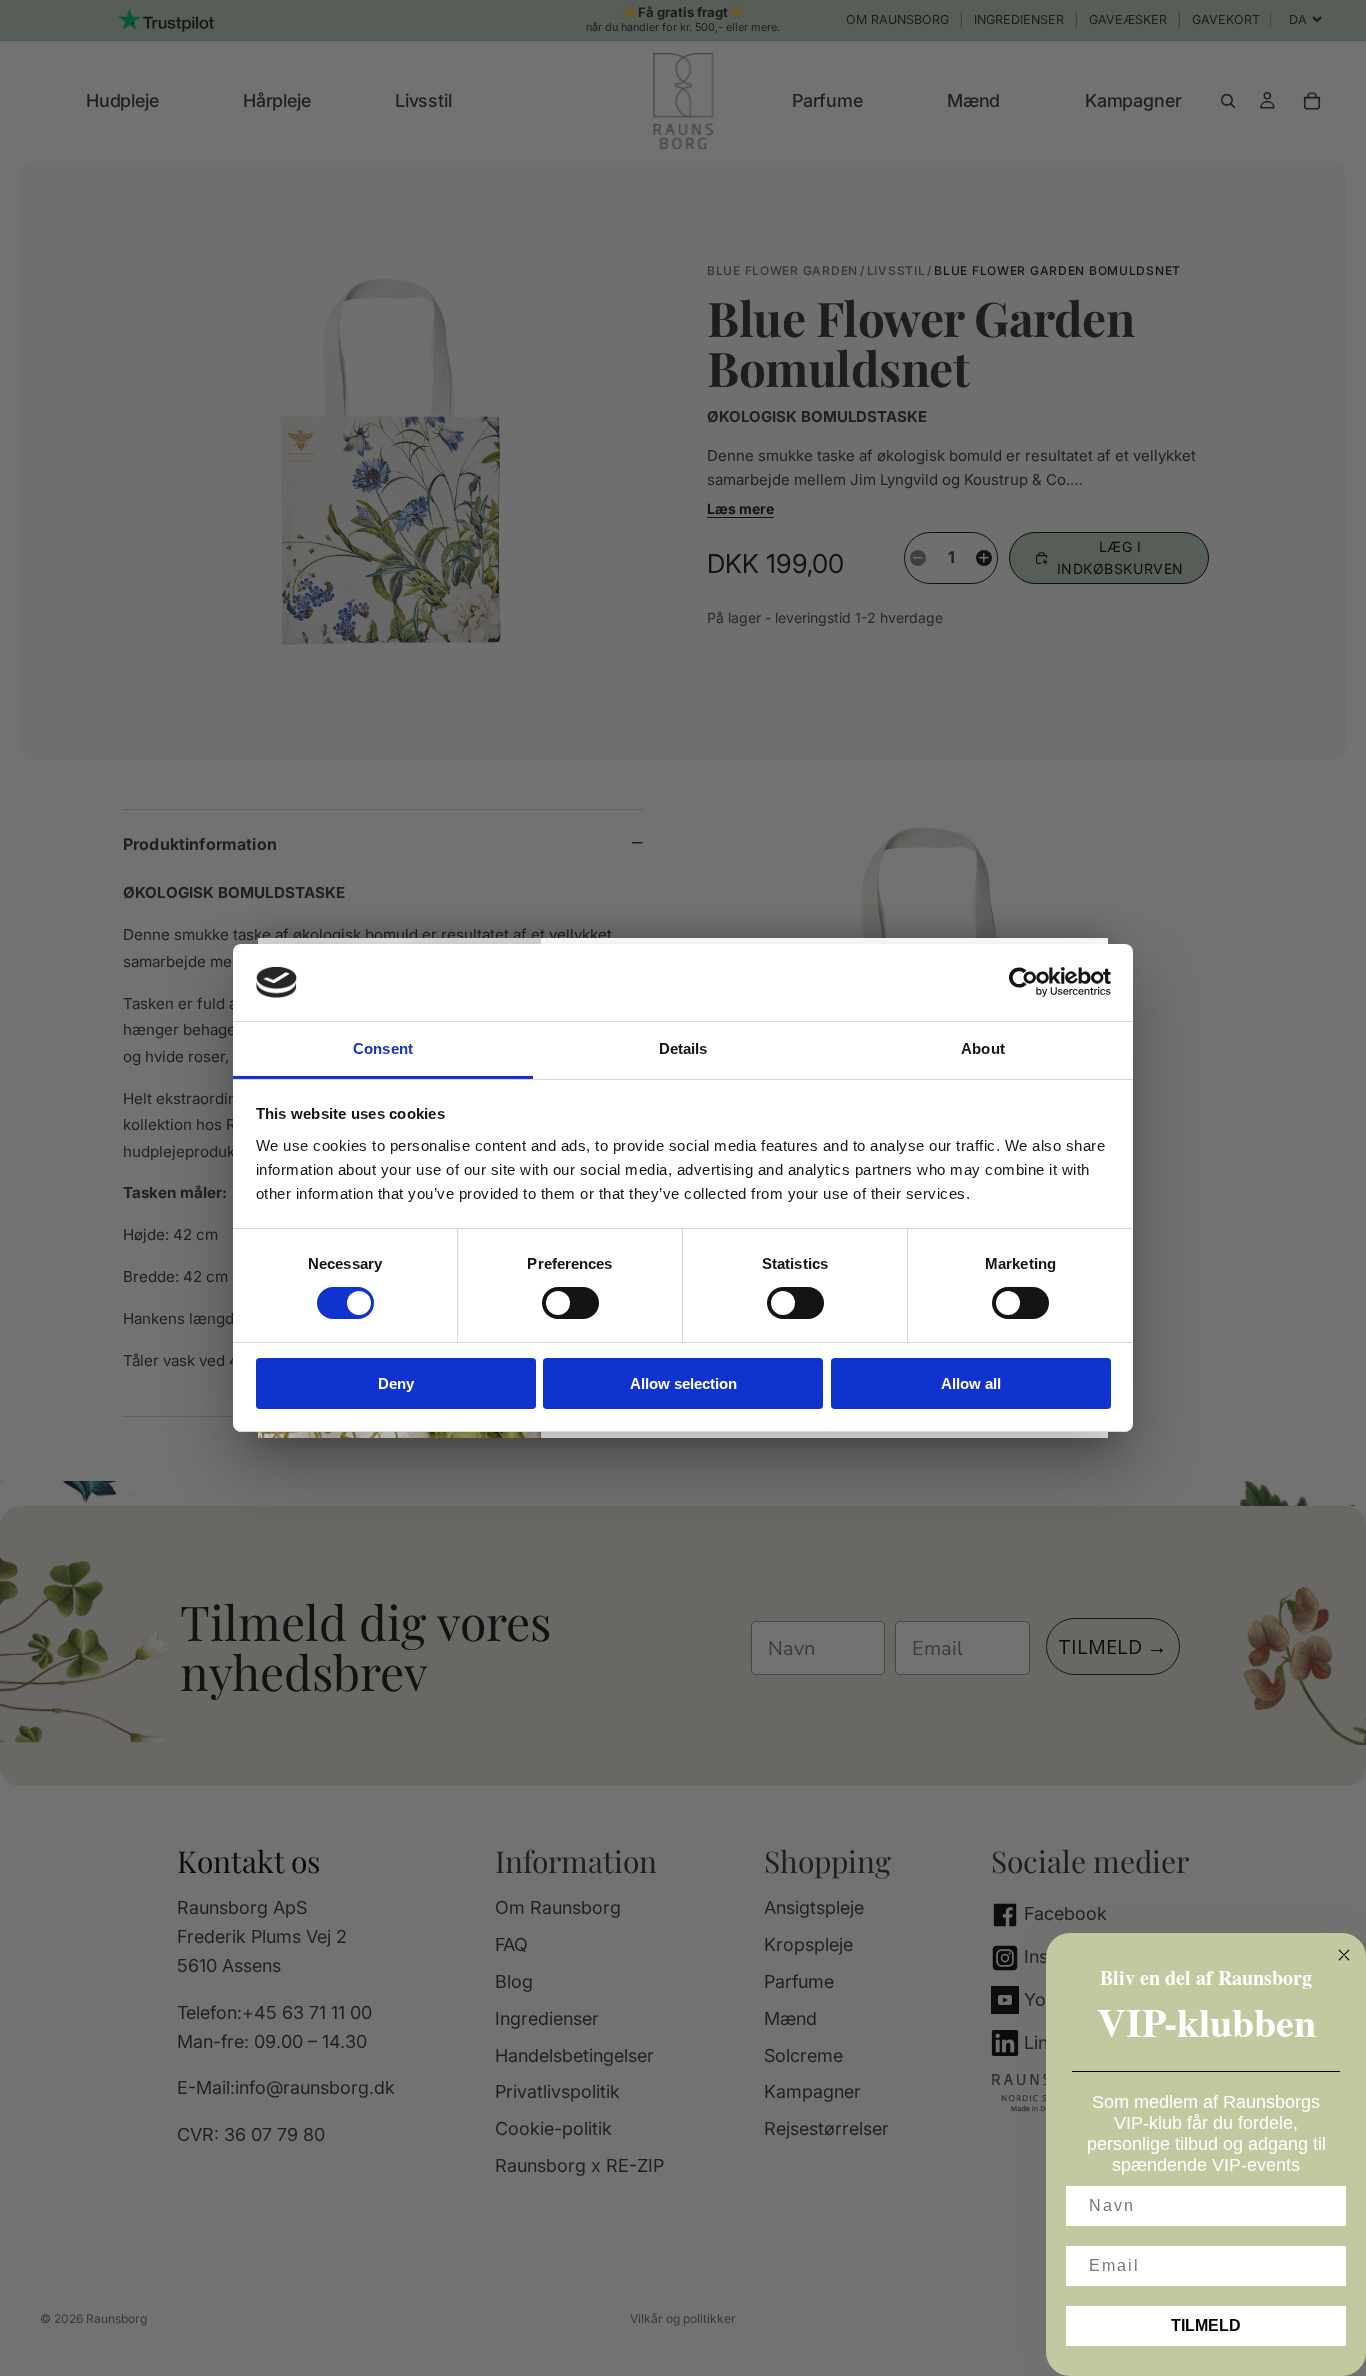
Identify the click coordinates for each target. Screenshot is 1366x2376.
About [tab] (983, 1048)
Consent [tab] (383, 1048)
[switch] (570, 1303)
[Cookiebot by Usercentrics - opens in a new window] (1023, 982)
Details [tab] (683, 1048)
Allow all (971, 1383)
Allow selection (683, 1383)
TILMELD (1206, 2325)
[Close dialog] (1344, 1955)
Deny (396, 1383)
